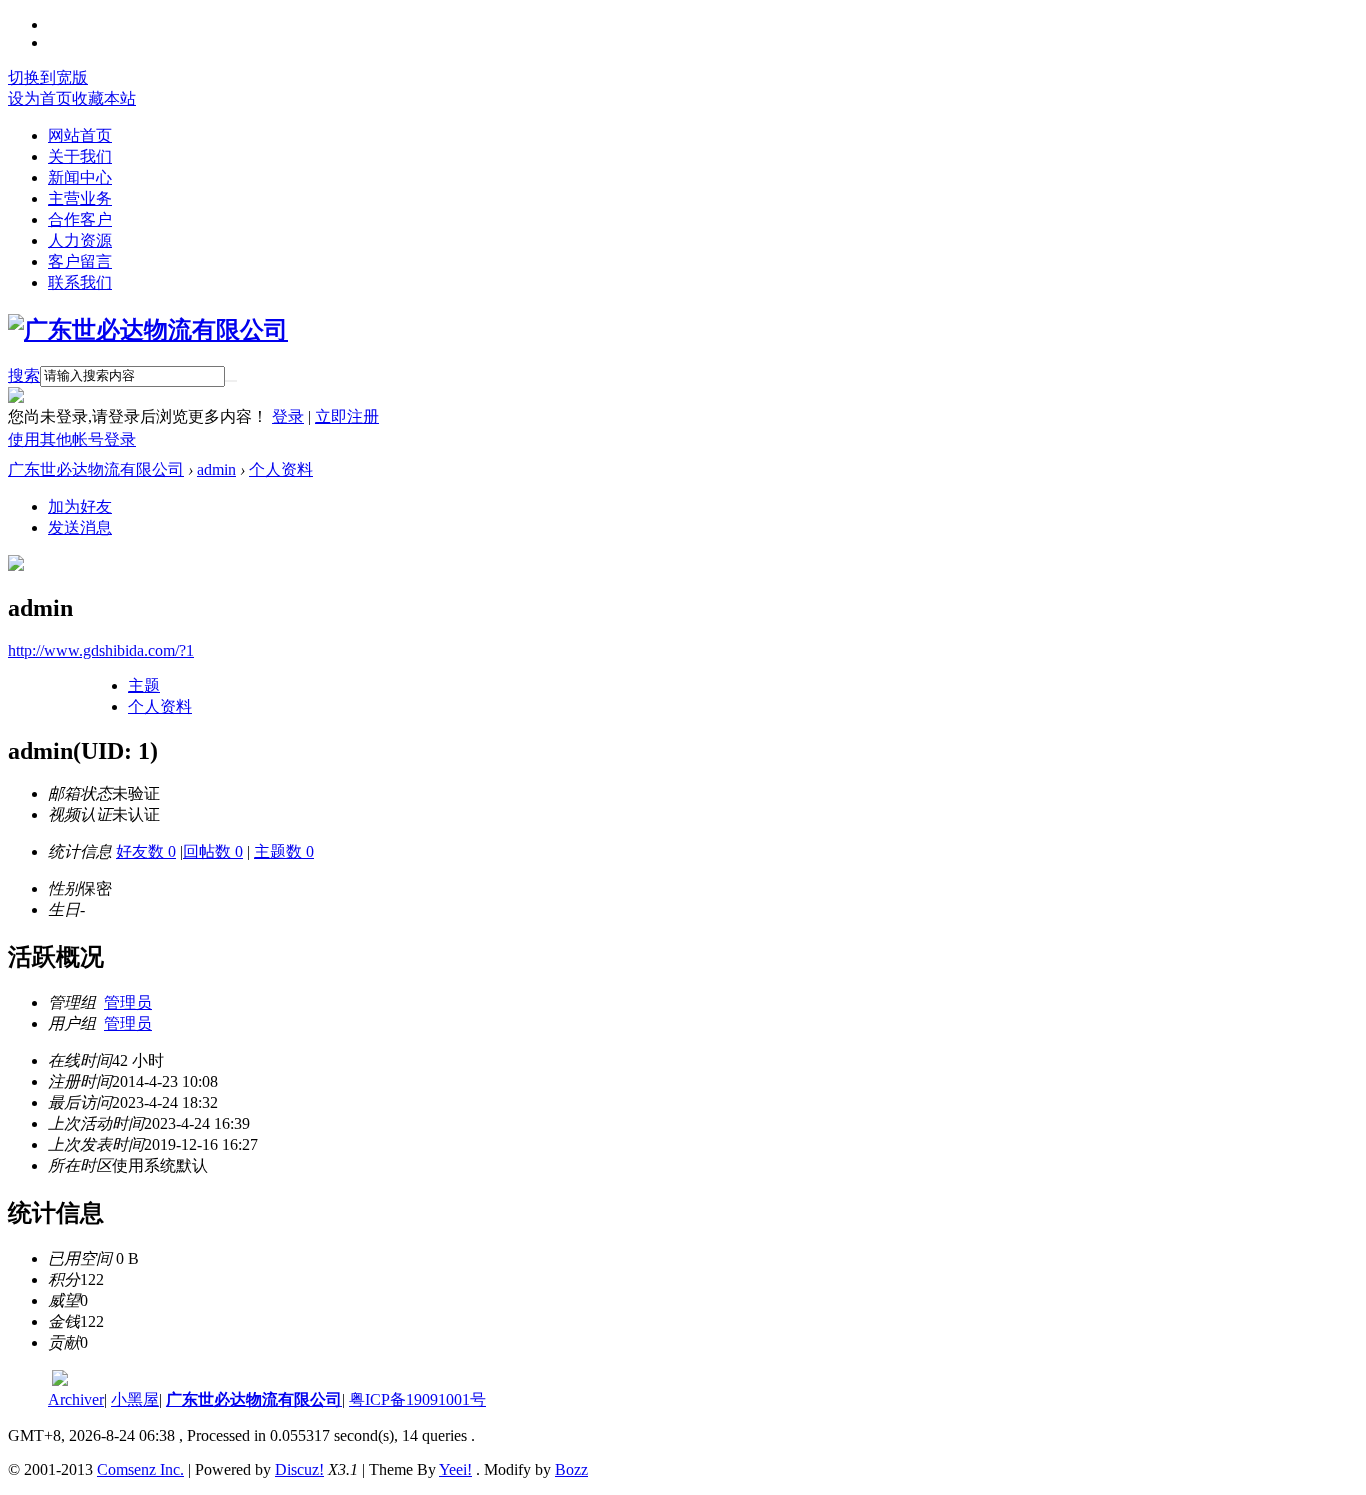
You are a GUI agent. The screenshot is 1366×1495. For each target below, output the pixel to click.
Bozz (571, 1469)
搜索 (24, 375)
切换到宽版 (48, 77)
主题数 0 (284, 851)
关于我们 (80, 156)
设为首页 (40, 98)
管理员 (128, 1002)
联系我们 (80, 282)
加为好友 (80, 506)
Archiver (76, 1399)
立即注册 (347, 416)
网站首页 (80, 135)
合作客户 (80, 219)
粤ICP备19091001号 (417, 1399)
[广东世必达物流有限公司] (148, 330)
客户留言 (80, 261)
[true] (231, 381)
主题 (144, 685)
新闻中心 (80, 177)
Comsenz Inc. (140, 1469)
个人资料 (281, 469)
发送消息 (80, 527)
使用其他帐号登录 (72, 439)
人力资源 (80, 240)
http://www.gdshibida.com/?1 (101, 650)
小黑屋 (135, 1399)
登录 (288, 416)
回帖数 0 (213, 851)
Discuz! (299, 1469)
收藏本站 (104, 98)
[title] (60, 1380)
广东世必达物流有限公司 (96, 469)
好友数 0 (146, 851)
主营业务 (80, 198)
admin (216, 469)
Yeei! (455, 1469)
